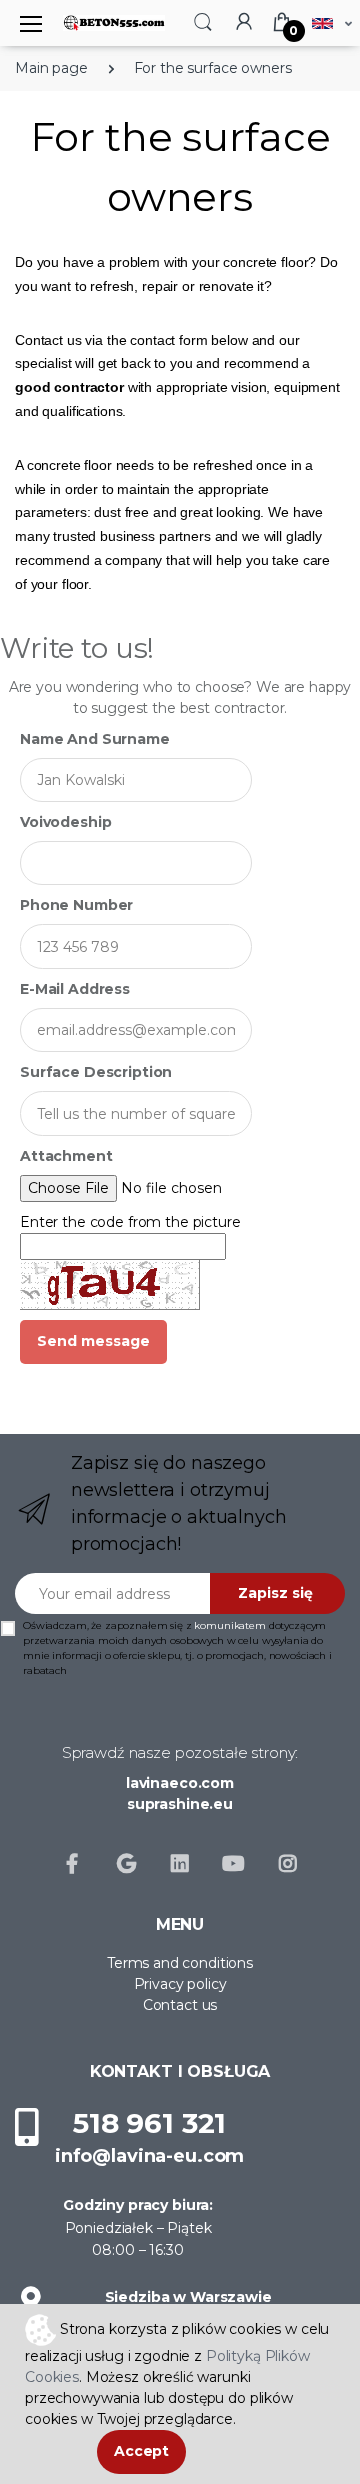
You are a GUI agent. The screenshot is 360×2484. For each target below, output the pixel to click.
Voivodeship (65, 822)
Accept (141, 2451)
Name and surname (95, 739)
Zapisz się (275, 1593)
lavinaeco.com (180, 1783)
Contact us (180, 2005)
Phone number (76, 905)
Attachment (66, 1156)
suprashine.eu (180, 1804)
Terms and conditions (180, 1963)
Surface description (96, 1072)
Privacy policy (180, 1984)
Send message (93, 1341)
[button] (203, 21)
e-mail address (75, 989)
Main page (51, 68)
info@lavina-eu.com (149, 2156)
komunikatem (229, 1625)
